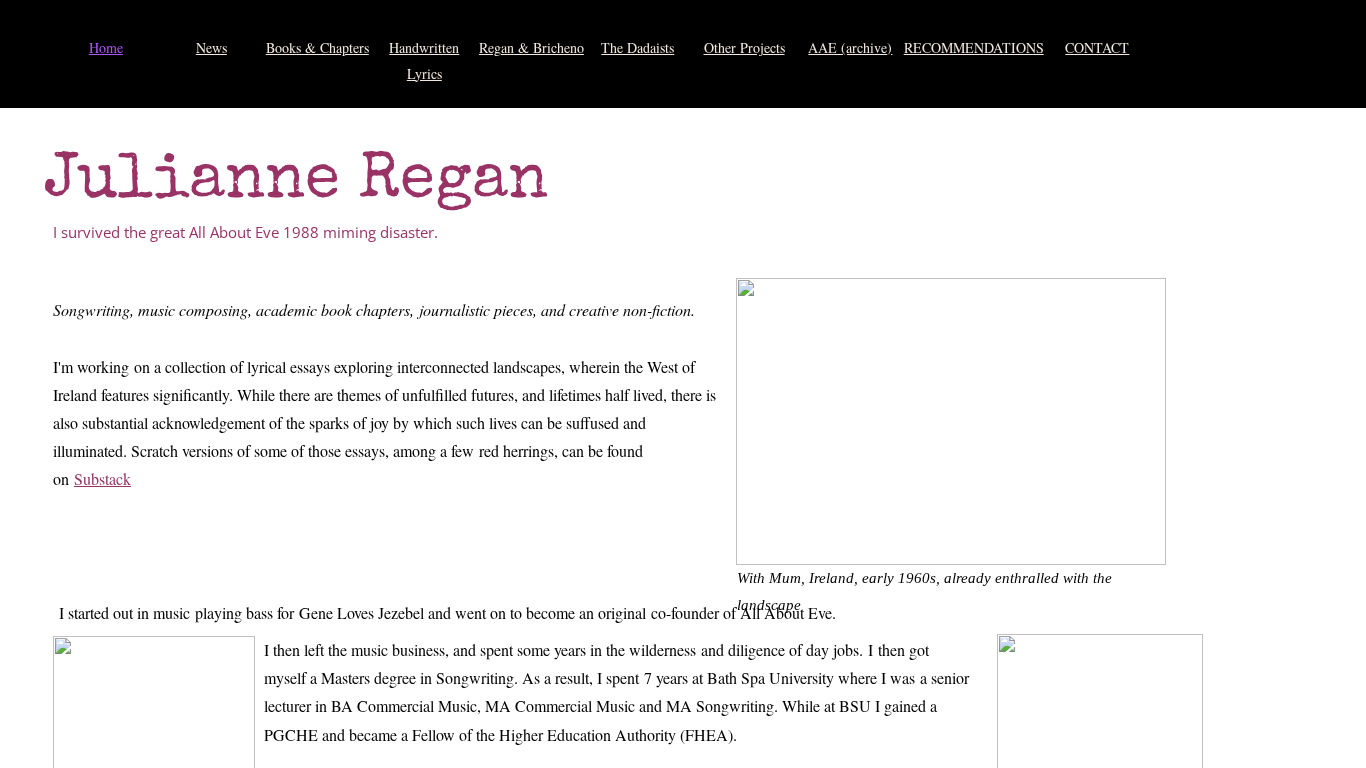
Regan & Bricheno (531, 47)
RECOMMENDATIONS (974, 47)
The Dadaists (637, 47)
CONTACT (1097, 47)
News (211, 47)
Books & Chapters (317, 47)
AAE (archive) (850, 47)
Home (106, 47)
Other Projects (744, 47)
